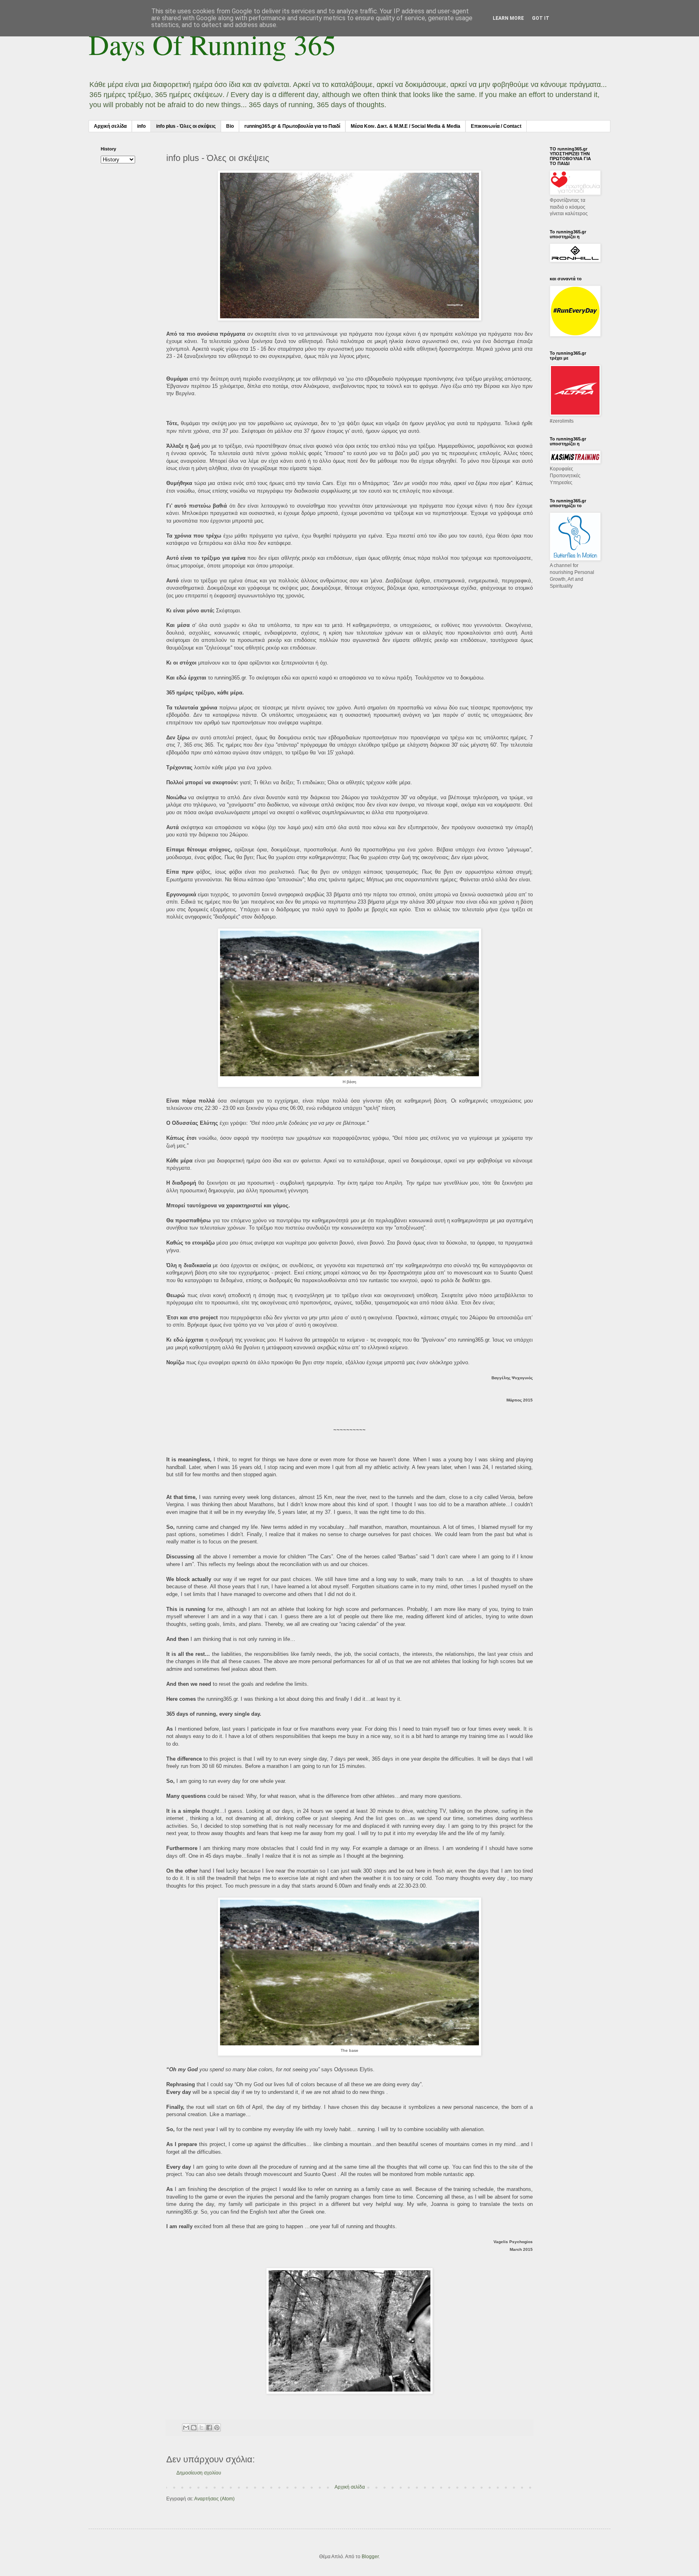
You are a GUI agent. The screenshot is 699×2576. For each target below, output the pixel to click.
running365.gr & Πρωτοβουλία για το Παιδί (292, 126)
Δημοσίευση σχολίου (199, 2473)
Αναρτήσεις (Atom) (214, 2499)
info (141, 126)
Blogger (370, 2557)
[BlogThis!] (194, 2428)
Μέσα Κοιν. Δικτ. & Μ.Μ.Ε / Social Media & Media (406, 126)
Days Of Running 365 (212, 44)
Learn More (508, 18)
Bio (230, 126)
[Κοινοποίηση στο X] (201, 2428)
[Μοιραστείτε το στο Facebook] (209, 2428)
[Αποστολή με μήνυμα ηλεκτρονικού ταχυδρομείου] (186, 2428)
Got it (541, 18)
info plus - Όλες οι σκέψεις (186, 126)
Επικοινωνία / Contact (496, 126)
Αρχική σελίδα (110, 126)
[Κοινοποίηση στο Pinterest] (217, 2428)
